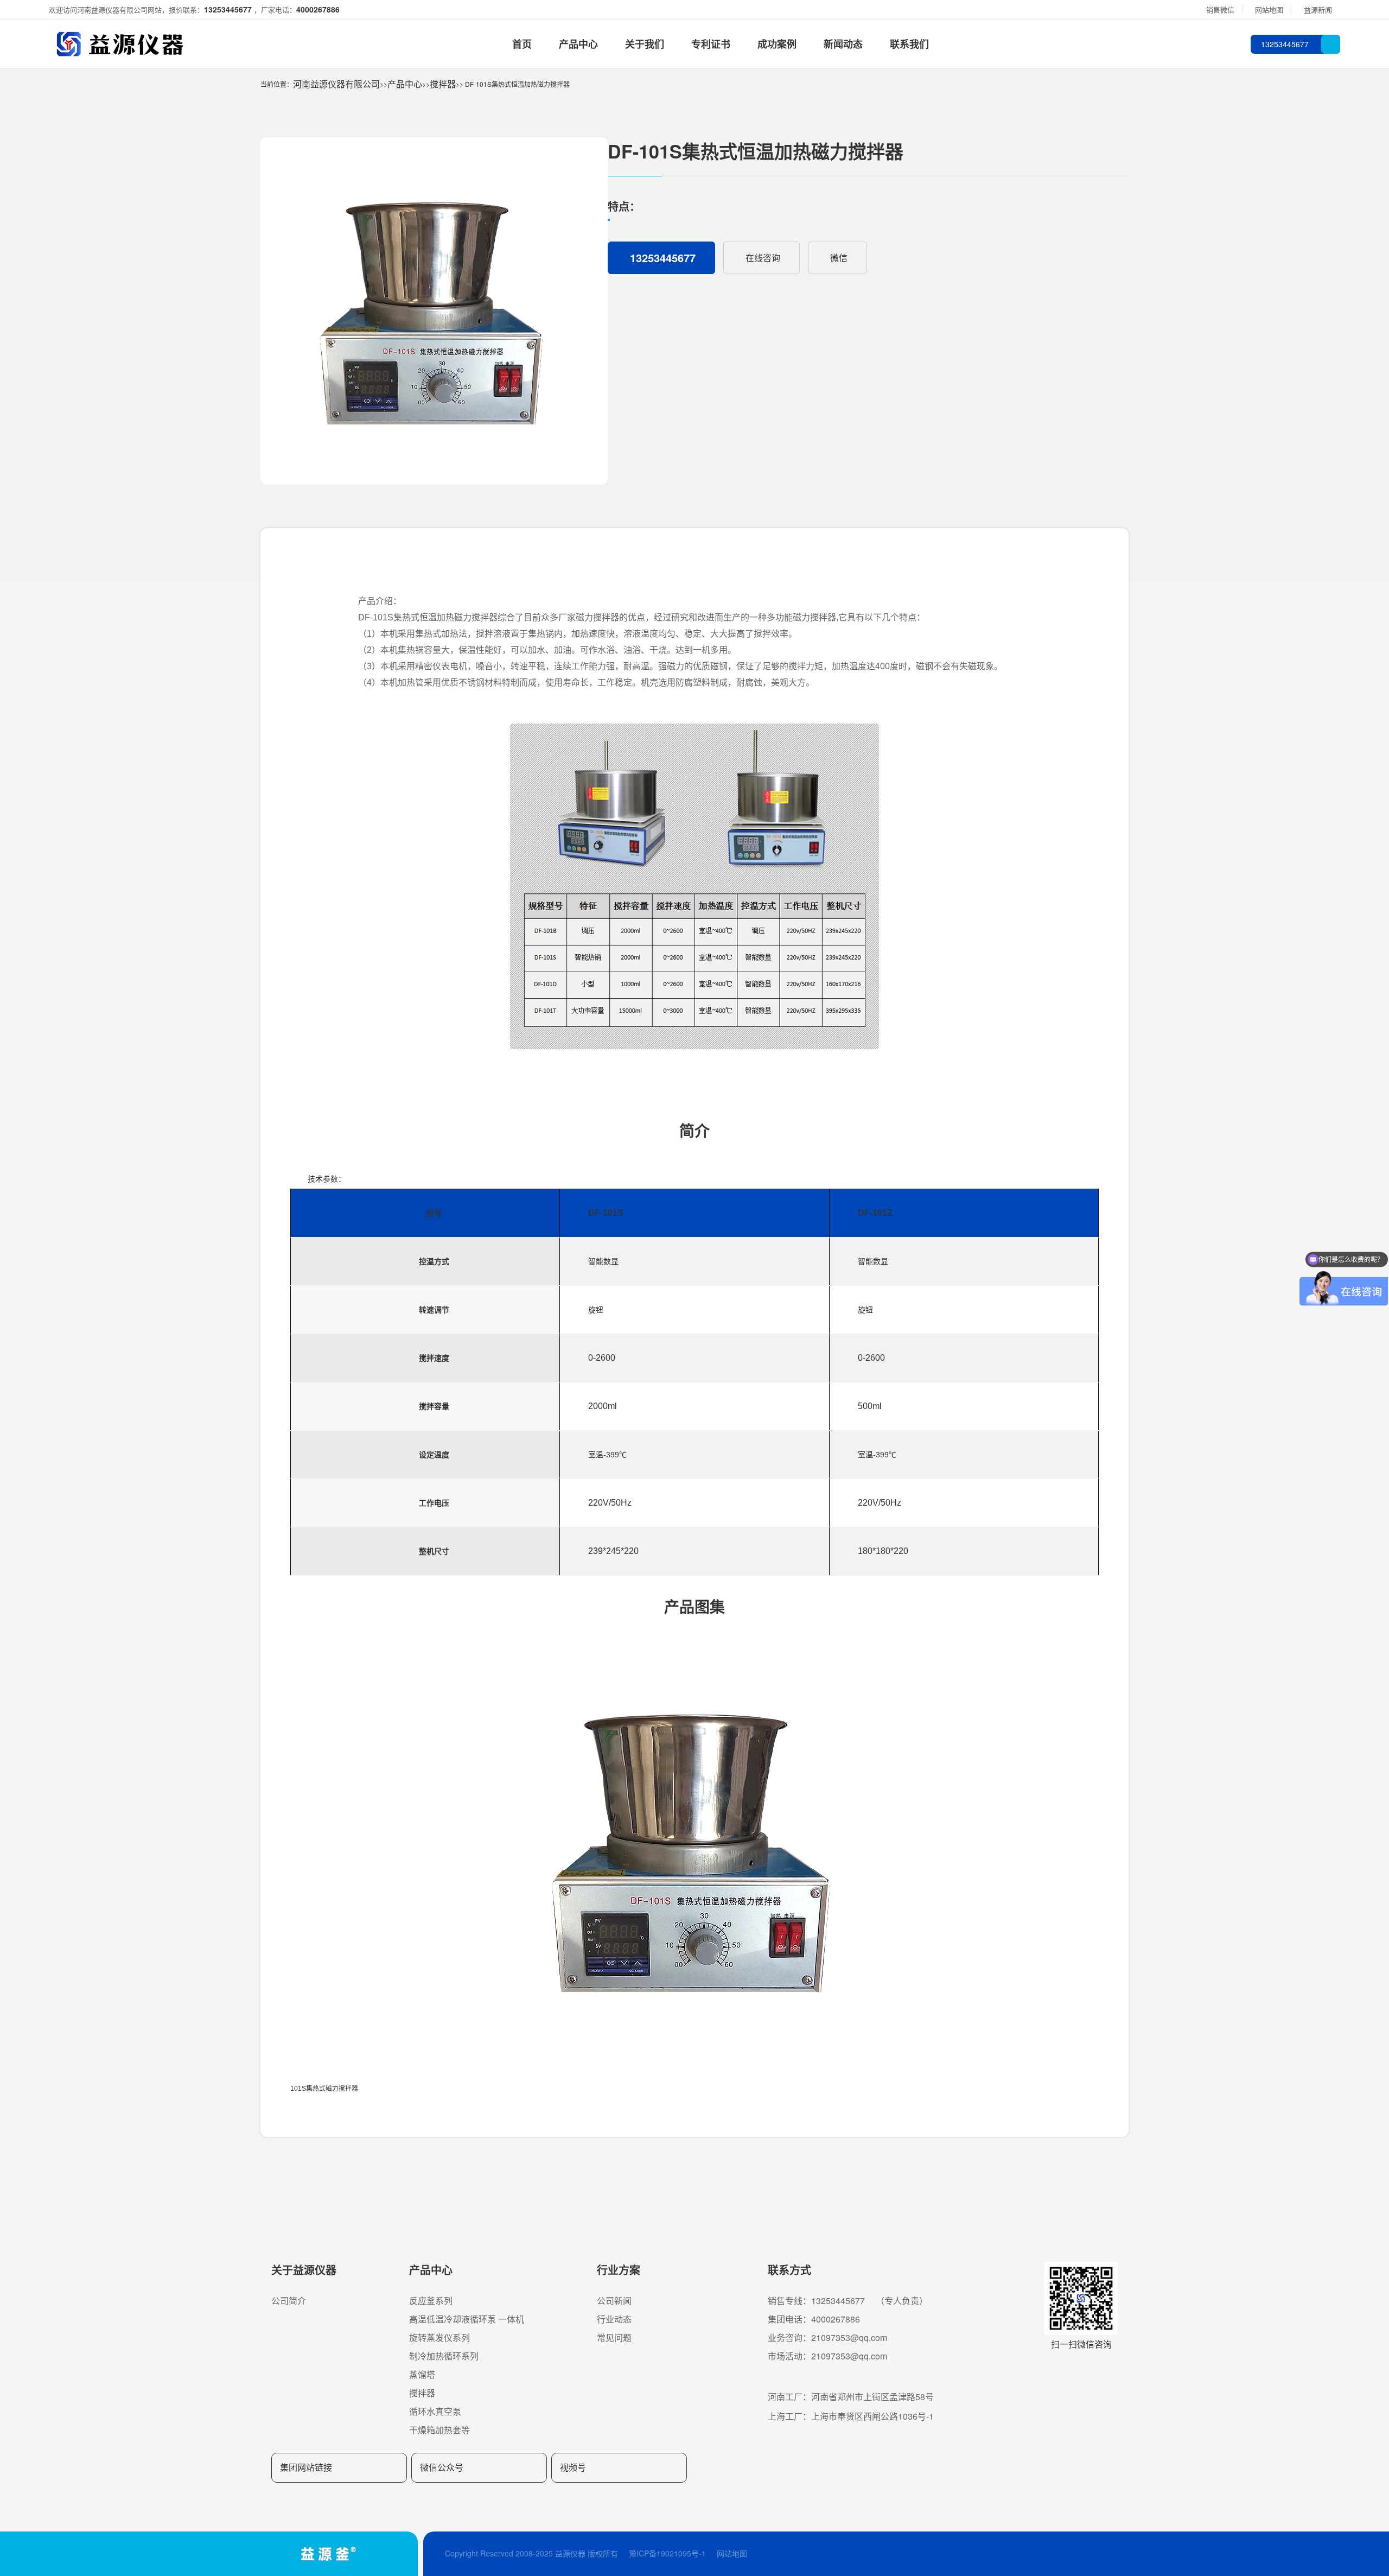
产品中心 (578, 44)
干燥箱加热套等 (439, 2430)
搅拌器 (443, 84)
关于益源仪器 (304, 2270)
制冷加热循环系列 (444, 2356)
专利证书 (711, 44)
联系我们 (909, 44)
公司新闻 (614, 2301)
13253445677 (229, 9)
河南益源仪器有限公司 (336, 84)
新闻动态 (843, 44)
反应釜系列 (431, 2301)
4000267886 (318, 9)
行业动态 (614, 2319)
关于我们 (645, 44)
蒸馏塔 (422, 2374)
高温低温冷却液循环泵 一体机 (467, 2319)
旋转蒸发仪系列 (439, 2337)
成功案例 (777, 44)
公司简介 (289, 2301)
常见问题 (614, 2337)
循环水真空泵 (435, 2411)
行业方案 (619, 2270)
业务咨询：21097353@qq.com (827, 2337)
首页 (522, 44)
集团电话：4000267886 (814, 2319)
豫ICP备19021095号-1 (667, 2553)
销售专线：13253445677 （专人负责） (848, 2301)
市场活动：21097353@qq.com (827, 2356)
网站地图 (732, 2553)
